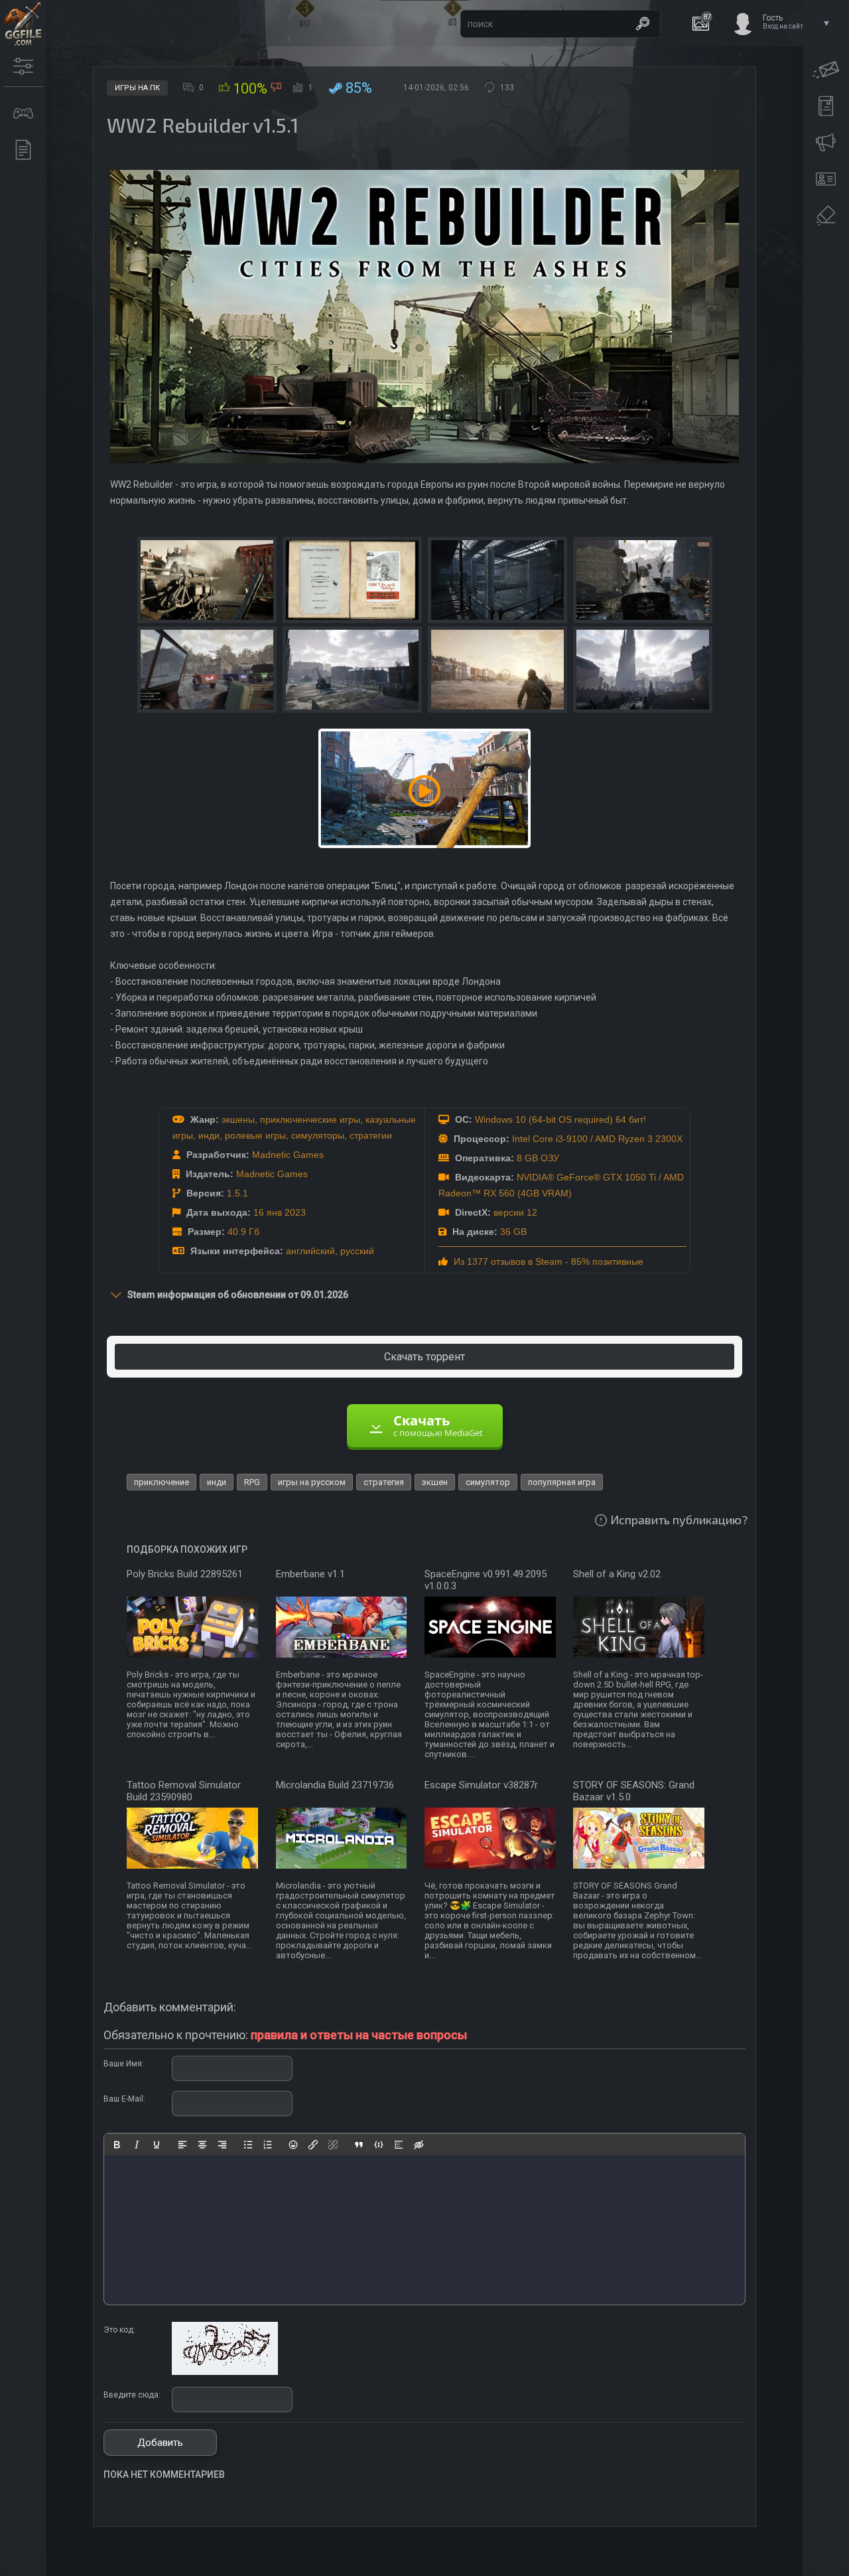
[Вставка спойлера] (399, 2145)
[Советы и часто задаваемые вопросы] (826, 143)
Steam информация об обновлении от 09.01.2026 (238, 1295)
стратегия (384, 1482)
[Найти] (643, 24)
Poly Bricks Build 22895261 (185, 1574)
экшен (435, 1482)
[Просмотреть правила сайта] (826, 106)
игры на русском (312, 1482)
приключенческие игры (310, 1119)
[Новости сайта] (23, 150)
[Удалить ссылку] (333, 2145)
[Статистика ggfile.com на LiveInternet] (786, 2565)
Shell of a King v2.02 (617, 1574)
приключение (162, 1482)
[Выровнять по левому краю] (182, 2145)
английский (310, 1251)
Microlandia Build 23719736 (335, 1785)
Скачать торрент (424, 1357)
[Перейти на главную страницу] (23, 23)
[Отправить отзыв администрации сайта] (826, 70)
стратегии (371, 1135)
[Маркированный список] (248, 2145)
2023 (295, 1212)
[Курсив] (137, 2145)
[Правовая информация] (826, 216)
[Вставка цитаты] (359, 2145)
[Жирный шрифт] (117, 2145)
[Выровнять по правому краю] (222, 2145)
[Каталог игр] (23, 113)
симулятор (488, 1482)
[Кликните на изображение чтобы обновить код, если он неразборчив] (225, 2372)
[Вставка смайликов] (294, 2145)
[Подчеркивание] (157, 2145)
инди (209, 1135)
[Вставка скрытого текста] (419, 2145)
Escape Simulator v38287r (481, 1785)
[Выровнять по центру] (202, 2145)
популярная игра (562, 1482)
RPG (252, 1482)
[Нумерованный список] (268, 2145)
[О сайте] (826, 179)
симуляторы (318, 1135)
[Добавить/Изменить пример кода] (379, 2145)
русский (357, 1251)
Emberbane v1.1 (310, 1574)
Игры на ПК (137, 88)
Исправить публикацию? (679, 1520)
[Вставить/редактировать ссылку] (313, 2145)
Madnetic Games (288, 1155)
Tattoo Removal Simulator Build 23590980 (184, 1791)
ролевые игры (255, 1135)
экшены (238, 1119)
